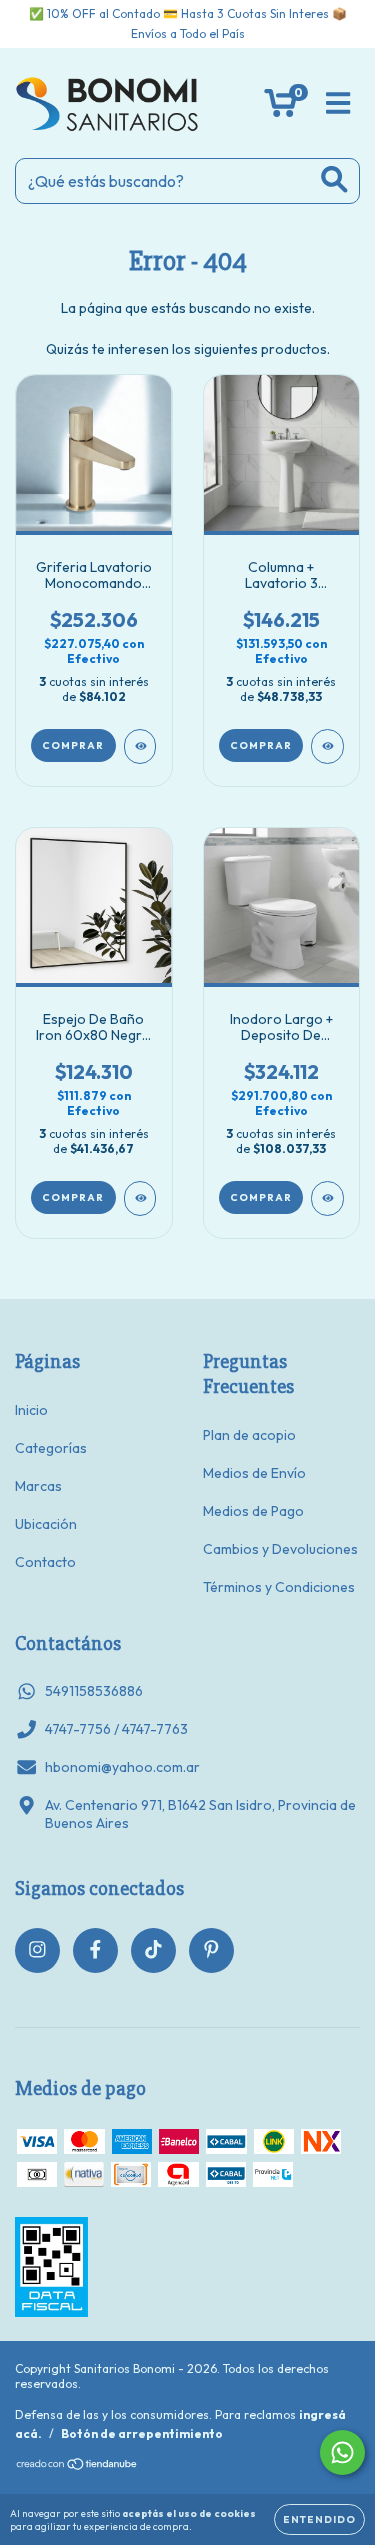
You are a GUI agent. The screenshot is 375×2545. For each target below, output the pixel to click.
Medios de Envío (254, 1473)
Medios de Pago (253, 1511)
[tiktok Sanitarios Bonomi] (153, 1950)
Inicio (31, 1410)
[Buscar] (334, 179)
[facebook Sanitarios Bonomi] (95, 1950)
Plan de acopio (249, 1435)
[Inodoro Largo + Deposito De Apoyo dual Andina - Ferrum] (327, 1198)
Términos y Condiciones (279, 1587)
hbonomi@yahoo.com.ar (122, 1767)
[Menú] (338, 103)
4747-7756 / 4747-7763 (116, 1729)
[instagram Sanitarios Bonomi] (37, 1950)
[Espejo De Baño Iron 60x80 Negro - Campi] (140, 1198)
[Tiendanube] (77, 2466)
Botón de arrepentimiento (142, 2433)
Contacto (45, 1562)
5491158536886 (94, 1691)
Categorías (51, 1448)
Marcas (38, 1486)
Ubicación (46, 1524)
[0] (280, 108)
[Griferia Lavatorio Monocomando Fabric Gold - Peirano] (140, 746)
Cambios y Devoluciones (280, 1549)
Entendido (319, 2519)
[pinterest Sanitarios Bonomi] (211, 1950)
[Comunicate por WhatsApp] (342, 2452)
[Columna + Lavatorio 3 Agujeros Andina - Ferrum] (327, 746)
